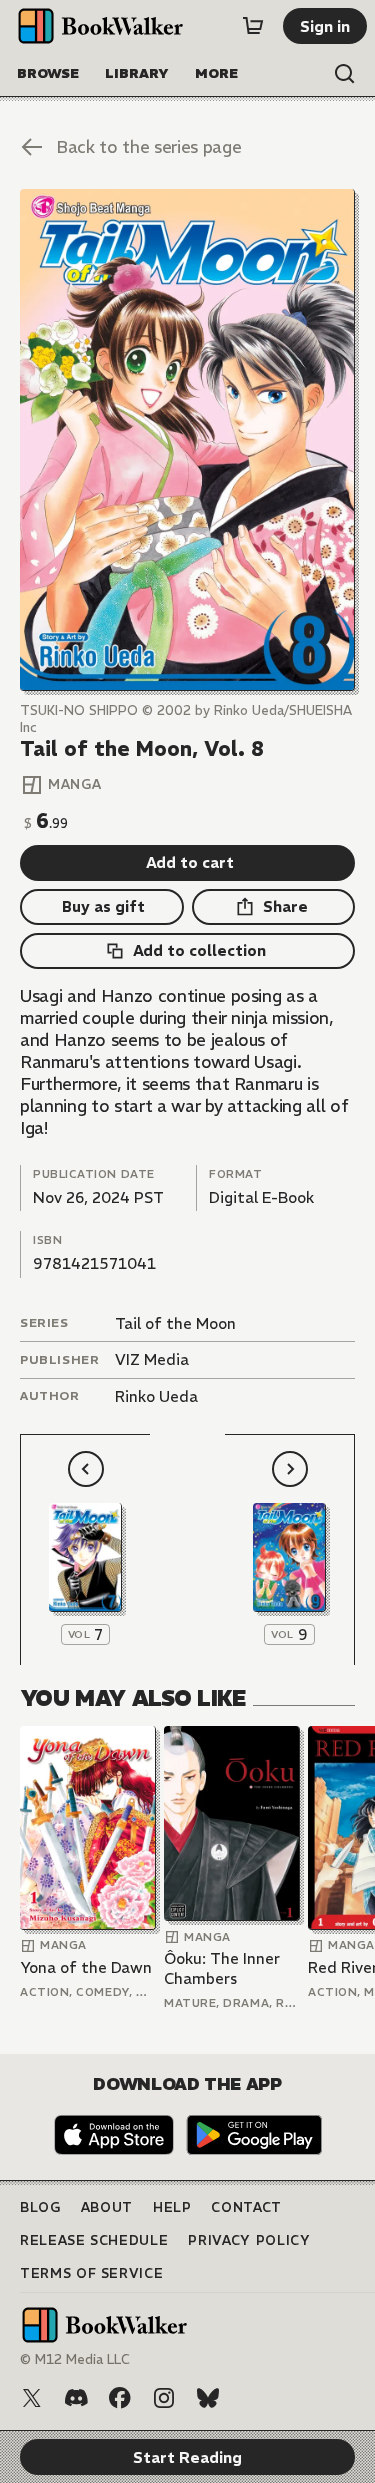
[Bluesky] (208, 2398)
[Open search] (345, 74)
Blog (40, 2207)
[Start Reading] (187, 440)
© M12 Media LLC (75, 2359)
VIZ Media (152, 1359)
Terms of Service (91, 2273)
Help (172, 2207)
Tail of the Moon (175, 1323)
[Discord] (76, 2398)
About (107, 2207)
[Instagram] (164, 2398)
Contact (246, 2207)
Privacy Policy (249, 2240)
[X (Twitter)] (32, 2398)
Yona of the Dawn (86, 1967)
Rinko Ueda (156, 1396)
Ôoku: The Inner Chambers (222, 1968)
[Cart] (253, 26)
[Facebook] (120, 2398)
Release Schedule (94, 2240)
